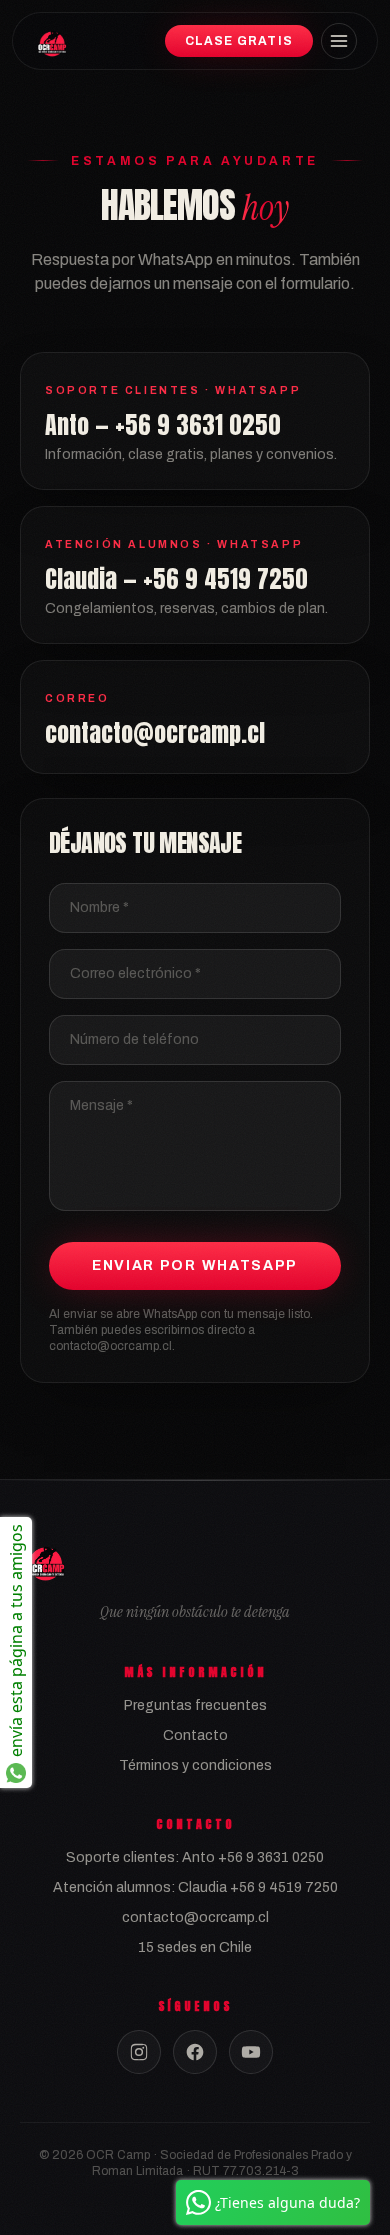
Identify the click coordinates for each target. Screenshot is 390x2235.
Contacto (195, 1735)
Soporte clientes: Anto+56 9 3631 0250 (195, 1857)
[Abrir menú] (339, 41)
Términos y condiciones (195, 1765)
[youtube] (251, 2052)
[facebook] (195, 2052)
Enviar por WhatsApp (195, 1265)
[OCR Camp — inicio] (51, 41)
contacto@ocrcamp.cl (195, 1917)
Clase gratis (239, 41)
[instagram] (139, 2052)
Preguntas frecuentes (195, 1705)
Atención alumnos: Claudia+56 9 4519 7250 (195, 1887)
